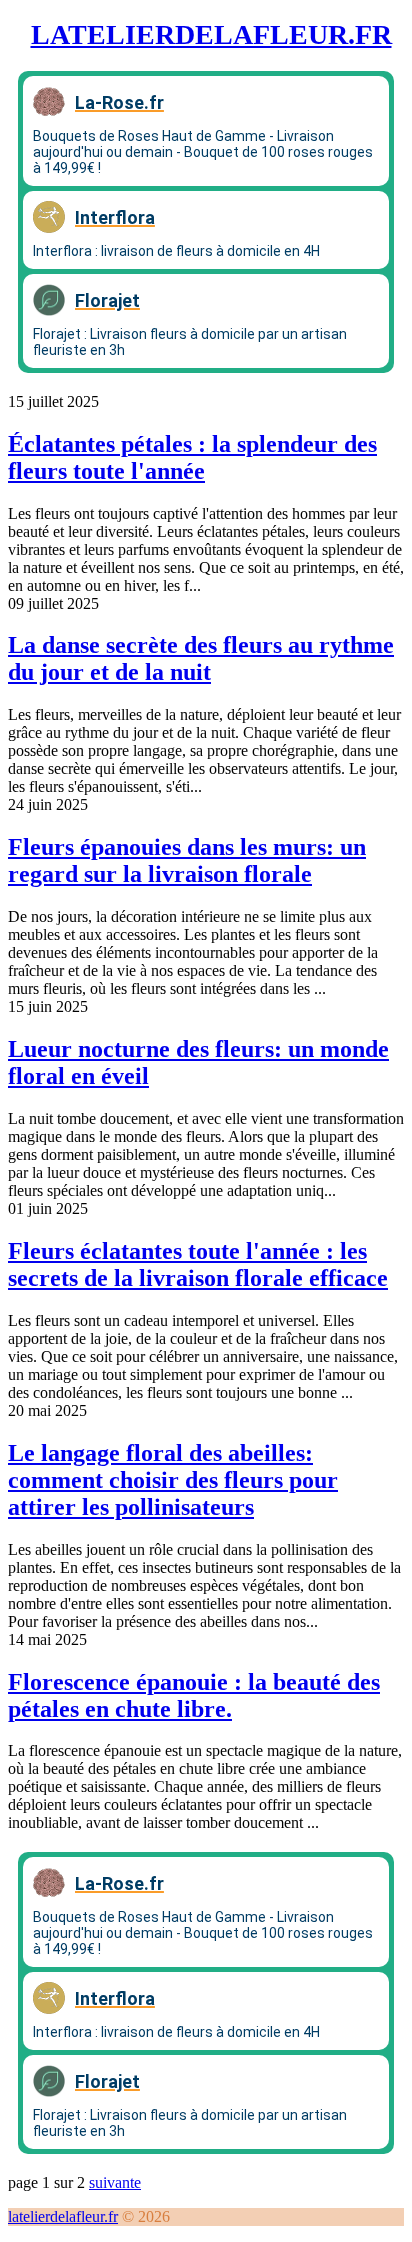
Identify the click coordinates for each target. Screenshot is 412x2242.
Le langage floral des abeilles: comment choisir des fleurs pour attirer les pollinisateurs (173, 1480)
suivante (115, 2182)
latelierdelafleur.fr (211, 34)
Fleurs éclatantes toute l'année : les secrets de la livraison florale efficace (198, 1264)
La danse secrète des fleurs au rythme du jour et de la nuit (201, 658)
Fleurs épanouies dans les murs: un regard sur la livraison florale (187, 860)
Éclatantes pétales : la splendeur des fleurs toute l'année (192, 457)
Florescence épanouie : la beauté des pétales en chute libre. (194, 1695)
